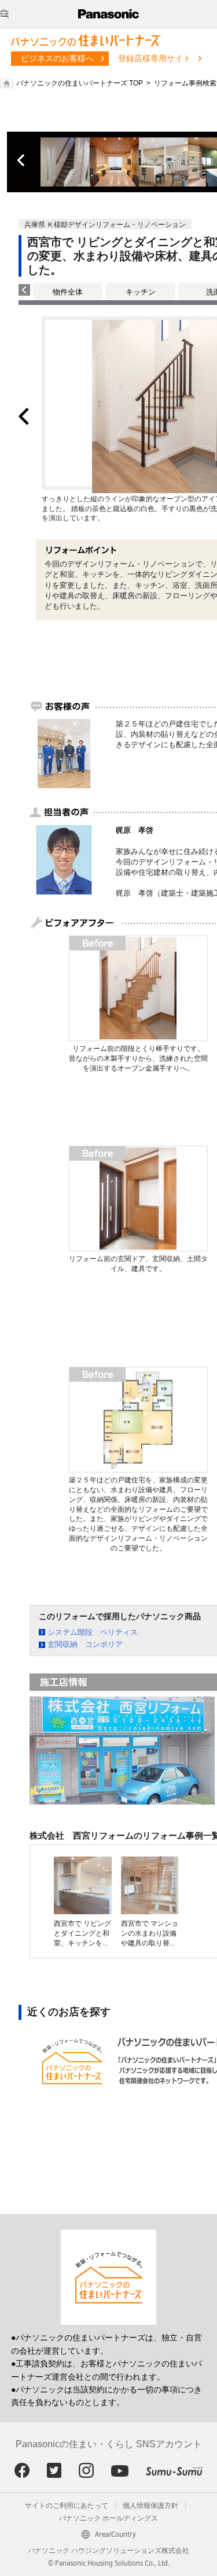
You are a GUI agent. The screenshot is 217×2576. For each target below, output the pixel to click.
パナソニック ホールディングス (108, 2518)
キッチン (141, 292)
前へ (22, 161)
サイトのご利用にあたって (67, 2506)
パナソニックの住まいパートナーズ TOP (80, 83)
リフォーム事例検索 (185, 83)
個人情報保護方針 (150, 2506)
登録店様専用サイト (155, 58)
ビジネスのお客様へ (57, 58)
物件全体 (68, 292)
